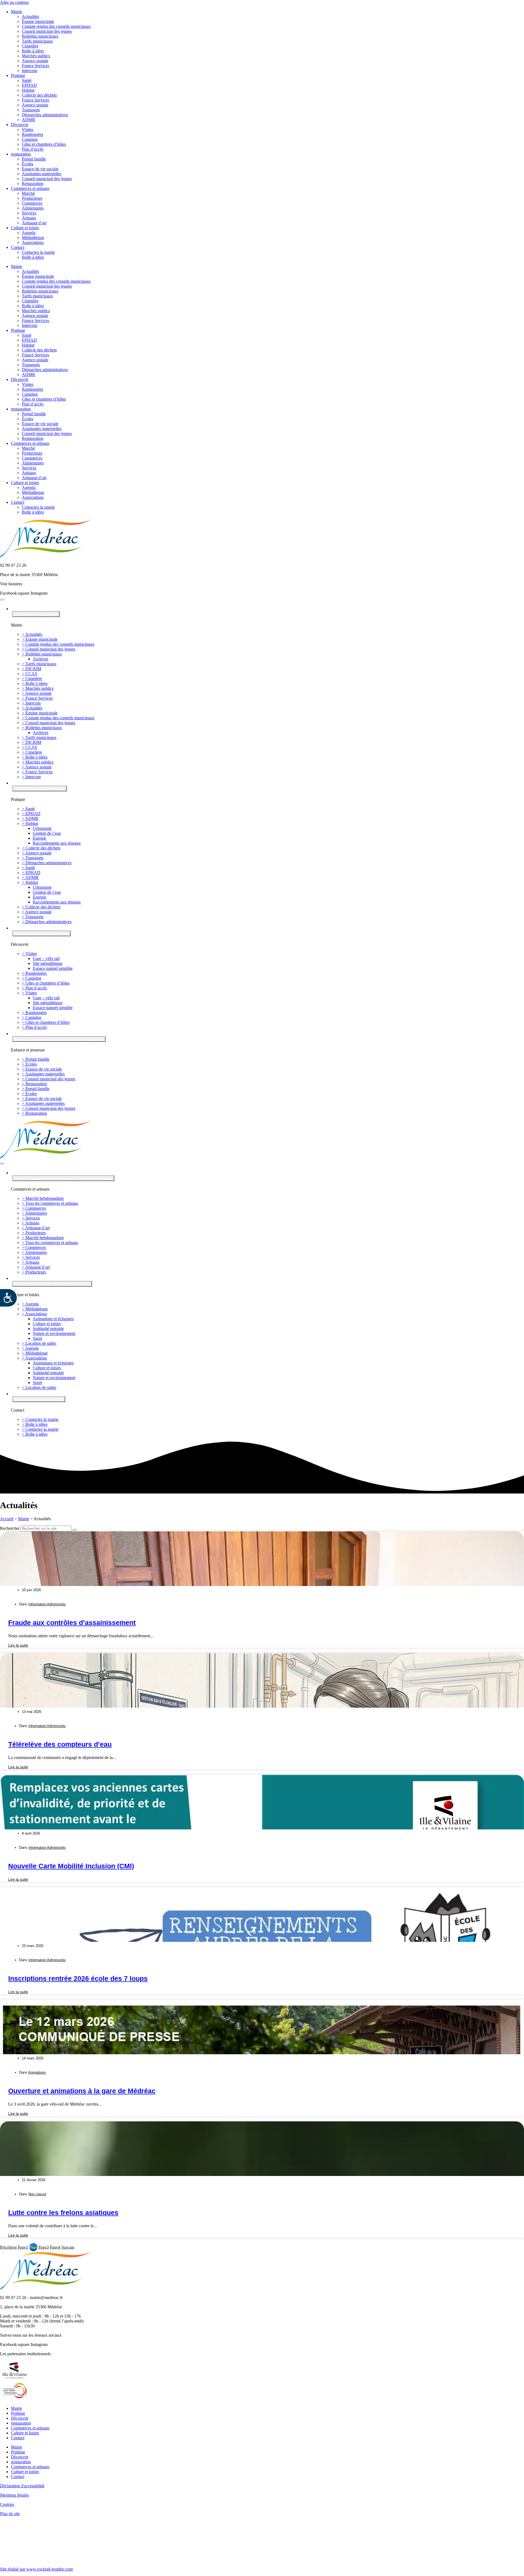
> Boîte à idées (35, 683)
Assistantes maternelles (42, 174)
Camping (30, 139)
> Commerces (34, 1208)
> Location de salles (39, 1343)
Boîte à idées (33, 51)
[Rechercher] (75, 1530)
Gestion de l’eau (47, 833)
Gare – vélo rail (46, 958)
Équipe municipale (38, 21)
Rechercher (10, 1528)
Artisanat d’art (34, 223)
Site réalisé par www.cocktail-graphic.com (36, 2569)
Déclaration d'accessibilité (22, 2486)
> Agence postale (37, 693)
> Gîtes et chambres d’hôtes (46, 983)
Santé (27, 80)
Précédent (8, 2247)
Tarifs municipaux (37, 41)
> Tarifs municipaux (39, 664)
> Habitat (30, 823)
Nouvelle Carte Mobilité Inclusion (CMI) (71, 1866)
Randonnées (32, 134)
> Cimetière (32, 679)
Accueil (7, 1519)
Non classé (37, 2194)
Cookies (7, 2504)
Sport (37, 1338)
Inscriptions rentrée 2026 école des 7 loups (78, 1978)
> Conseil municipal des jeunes (49, 649)
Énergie (39, 838)
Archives (41, 659)
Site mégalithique (48, 963)
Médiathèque (33, 238)
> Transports (33, 858)
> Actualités (32, 634)
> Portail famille (36, 1059)
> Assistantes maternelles (43, 1074)
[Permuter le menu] (2, 600)
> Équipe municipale (40, 639)
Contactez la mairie (38, 252)
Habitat (28, 90)
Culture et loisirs (25, 228)
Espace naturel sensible (53, 968)
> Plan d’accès (34, 988)
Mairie (17, 12)
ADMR (29, 120)
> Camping (32, 978)
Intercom (29, 71)
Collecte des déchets (39, 95)
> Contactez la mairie (40, 1419)
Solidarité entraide (48, 1329)
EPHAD (29, 85)
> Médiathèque (35, 1309)
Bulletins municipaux (40, 36)
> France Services (37, 698)
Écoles (28, 164)
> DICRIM (32, 669)
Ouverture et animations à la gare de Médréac (82, 2091)
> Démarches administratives (47, 863)
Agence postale (35, 61)
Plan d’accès (33, 149)
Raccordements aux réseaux (57, 843)
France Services (35, 66)
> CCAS (29, 674)
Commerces (32, 203)
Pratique (18, 75)
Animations (37, 2072)
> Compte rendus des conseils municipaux (58, 644)
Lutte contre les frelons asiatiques (63, 2213)
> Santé (28, 809)
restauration (21, 154)
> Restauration (34, 1084)
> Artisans (31, 1223)
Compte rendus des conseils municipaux (56, 26)
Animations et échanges (53, 1319)
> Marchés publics (38, 688)
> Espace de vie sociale (42, 1069)
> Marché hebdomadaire (43, 1198)
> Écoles (29, 1064)
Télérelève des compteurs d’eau (60, 1744)
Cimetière (30, 46)
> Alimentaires (34, 1213)
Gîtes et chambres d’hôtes (44, 144)
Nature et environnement (54, 1333)
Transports (31, 110)
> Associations (34, 1314)
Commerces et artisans (30, 188)
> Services (31, 1218)
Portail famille (34, 159)
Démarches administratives (45, 115)
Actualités (30, 17)
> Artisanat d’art (36, 1228)
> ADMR (30, 819)
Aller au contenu (14, 2)
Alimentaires (33, 208)
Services (29, 213)
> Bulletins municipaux (42, 654)
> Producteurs (34, 1233)
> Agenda (30, 1304)
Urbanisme (42, 828)
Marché (28, 193)
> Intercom (31, 703)
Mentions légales (14, 2495)
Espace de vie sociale (40, 169)
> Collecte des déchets (41, 848)
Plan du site (10, 2514)
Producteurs (32, 198)
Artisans (29, 218)
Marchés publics (36, 56)
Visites (28, 129)
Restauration (33, 184)
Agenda (29, 233)
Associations (33, 242)
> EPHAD (31, 814)
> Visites (29, 954)
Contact (18, 247)
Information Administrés (47, 1604)
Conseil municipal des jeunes (47, 31)
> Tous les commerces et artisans (50, 1203)
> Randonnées (34, 973)
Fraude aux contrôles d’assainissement (72, 1623)
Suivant (68, 2247)
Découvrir (20, 125)
